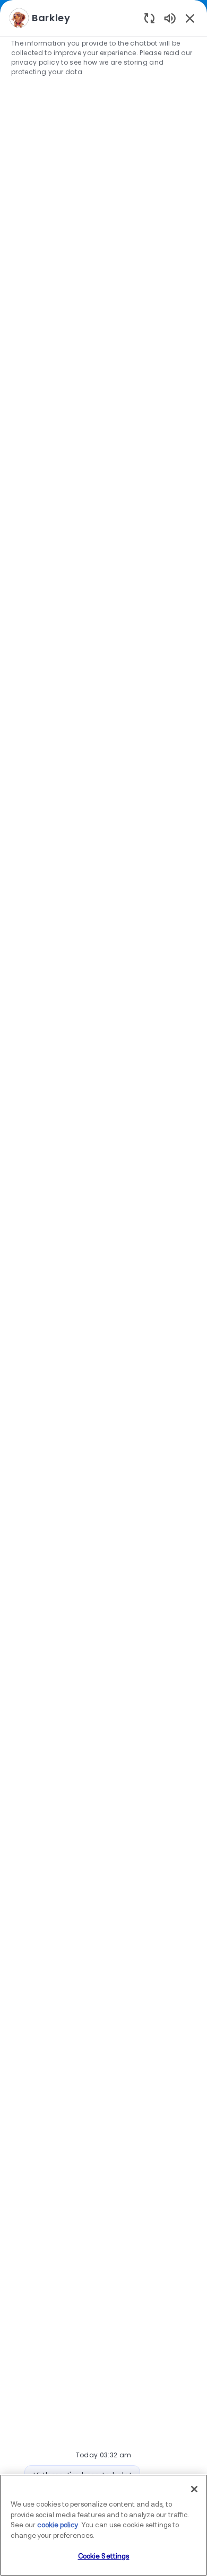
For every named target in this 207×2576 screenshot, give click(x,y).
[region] (103, 1283)
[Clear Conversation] (149, 18)
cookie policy (58, 2525)
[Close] (194, 2489)
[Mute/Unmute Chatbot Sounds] (170, 18)
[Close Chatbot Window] (190, 18)
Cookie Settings (104, 2557)
